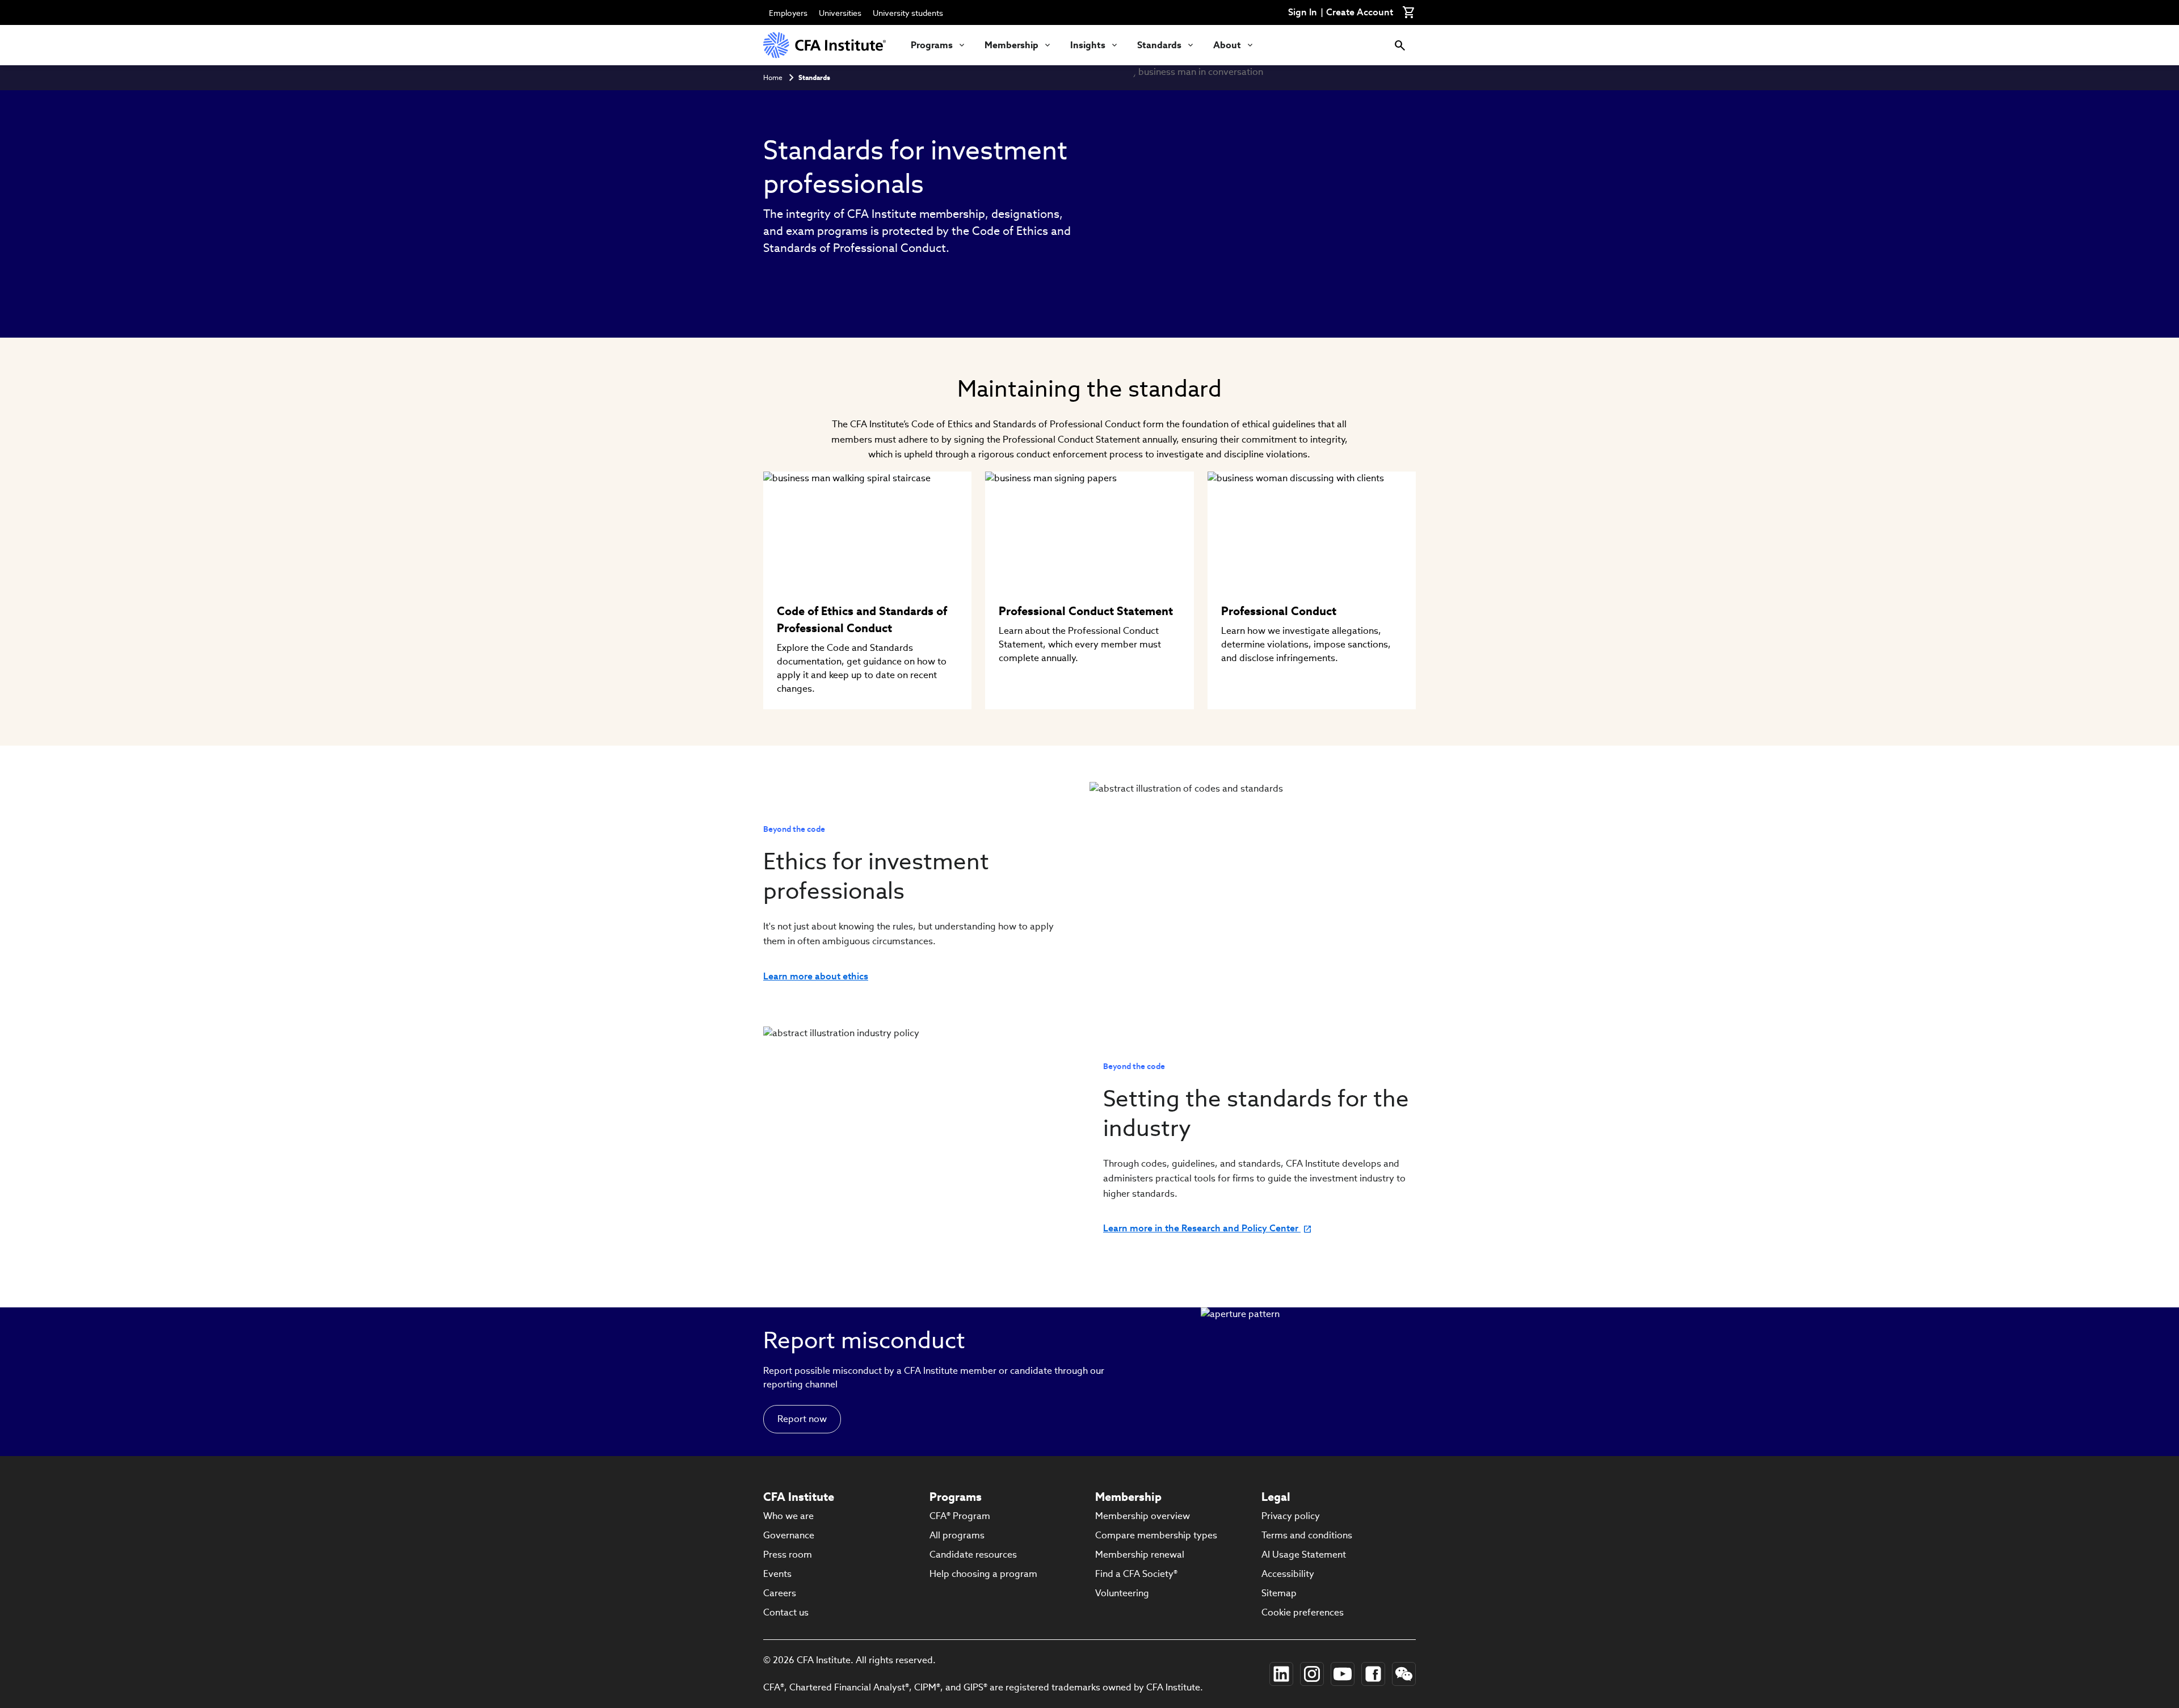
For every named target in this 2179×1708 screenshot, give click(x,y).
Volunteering (1122, 1593)
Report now (802, 1419)
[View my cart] (1409, 12)
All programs (957, 1535)
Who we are (788, 1516)
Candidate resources (973, 1555)
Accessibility (1288, 1574)
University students (908, 13)
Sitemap (1279, 1593)
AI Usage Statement (1304, 1555)
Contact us (786, 1612)
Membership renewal (1140, 1555)
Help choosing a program (983, 1574)
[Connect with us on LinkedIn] (1281, 1674)
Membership (1011, 45)
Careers (780, 1593)
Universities (840, 13)
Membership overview (1143, 1516)
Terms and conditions (1307, 1535)
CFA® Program (960, 1516)
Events (777, 1574)
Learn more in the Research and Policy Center (1202, 1229)
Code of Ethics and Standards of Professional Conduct (862, 620)
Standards (1159, 45)
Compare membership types (1156, 1535)
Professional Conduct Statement (1086, 611)
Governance (789, 1535)
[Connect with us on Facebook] (1373, 1674)
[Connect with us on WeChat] (1404, 1674)
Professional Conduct (1279, 611)
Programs (932, 45)
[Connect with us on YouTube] (1343, 1674)
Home (773, 77)
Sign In (1303, 12)
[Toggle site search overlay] (1400, 45)
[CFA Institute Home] (826, 45)
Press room (788, 1555)
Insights (1088, 45)
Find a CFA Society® (1136, 1574)
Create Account (1360, 12)
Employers (788, 13)
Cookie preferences (1303, 1612)
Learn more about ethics (816, 977)
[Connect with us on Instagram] (1312, 1674)
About (1227, 45)
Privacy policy (1291, 1516)
